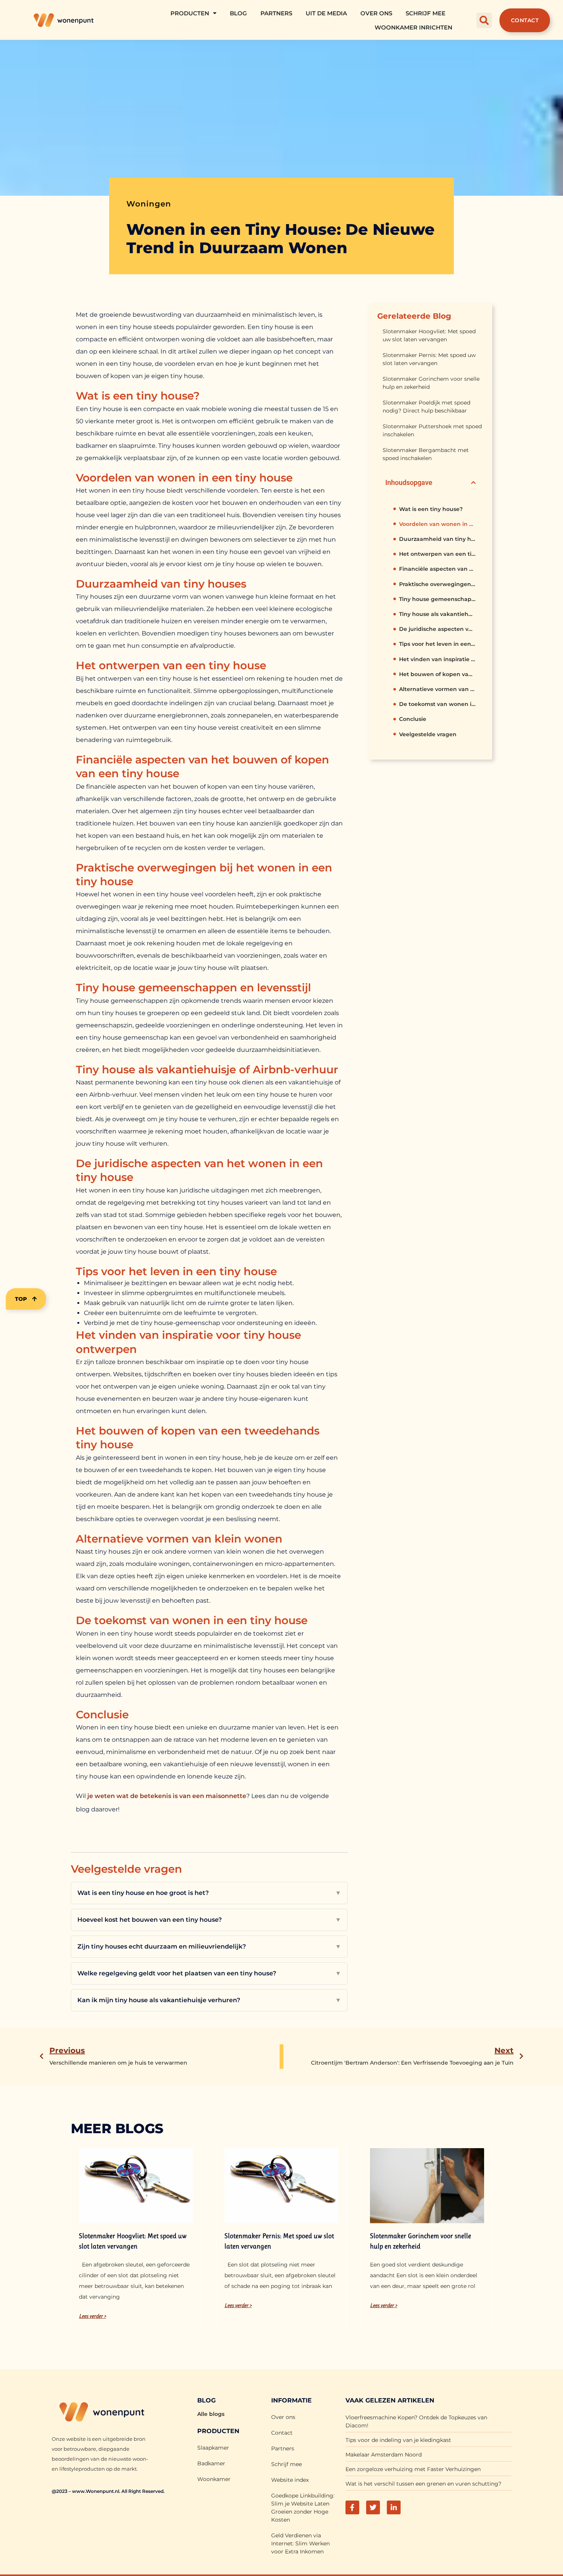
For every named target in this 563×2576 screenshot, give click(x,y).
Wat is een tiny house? (431, 509)
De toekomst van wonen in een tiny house (437, 704)
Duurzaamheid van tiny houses (437, 539)
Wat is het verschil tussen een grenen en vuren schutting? (423, 2484)
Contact (282, 2433)
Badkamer (211, 2463)
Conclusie (413, 719)
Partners (276, 13)
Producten (190, 13)
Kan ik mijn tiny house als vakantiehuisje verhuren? (209, 2000)
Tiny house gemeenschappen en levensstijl (437, 599)
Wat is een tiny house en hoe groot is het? (209, 1893)
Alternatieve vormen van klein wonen (437, 689)
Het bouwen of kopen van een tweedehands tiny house (437, 674)
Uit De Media (326, 13)
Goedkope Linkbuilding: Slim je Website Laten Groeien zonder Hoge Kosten (303, 2508)
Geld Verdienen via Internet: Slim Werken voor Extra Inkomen (300, 2543)
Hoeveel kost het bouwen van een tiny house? (209, 1920)
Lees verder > (92, 2316)
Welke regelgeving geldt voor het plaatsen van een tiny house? (209, 1973)
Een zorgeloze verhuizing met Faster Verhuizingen (413, 2469)
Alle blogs (211, 2414)
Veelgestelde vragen (428, 734)
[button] (484, 20)
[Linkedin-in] (394, 2507)
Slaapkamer (213, 2448)
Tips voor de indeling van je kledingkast (398, 2440)
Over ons (376, 13)
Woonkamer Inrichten (413, 27)
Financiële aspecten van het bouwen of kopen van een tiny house (437, 569)
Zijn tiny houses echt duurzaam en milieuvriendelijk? (209, 1946)
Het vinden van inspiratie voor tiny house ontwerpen (437, 659)
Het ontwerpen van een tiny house (437, 554)
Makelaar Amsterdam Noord (384, 2455)
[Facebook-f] (352, 2507)
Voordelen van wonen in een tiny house (437, 524)
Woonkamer (214, 2479)
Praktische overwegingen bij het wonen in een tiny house (437, 584)
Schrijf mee (426, 13)
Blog (238, 13)
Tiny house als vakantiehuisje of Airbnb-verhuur (437, 614)
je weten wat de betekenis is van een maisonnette (167, 1796)
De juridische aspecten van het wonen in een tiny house (437, 629)
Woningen (149, 204)
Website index (290, 2480)
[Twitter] (373, 2507)
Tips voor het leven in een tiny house (437, 644)
